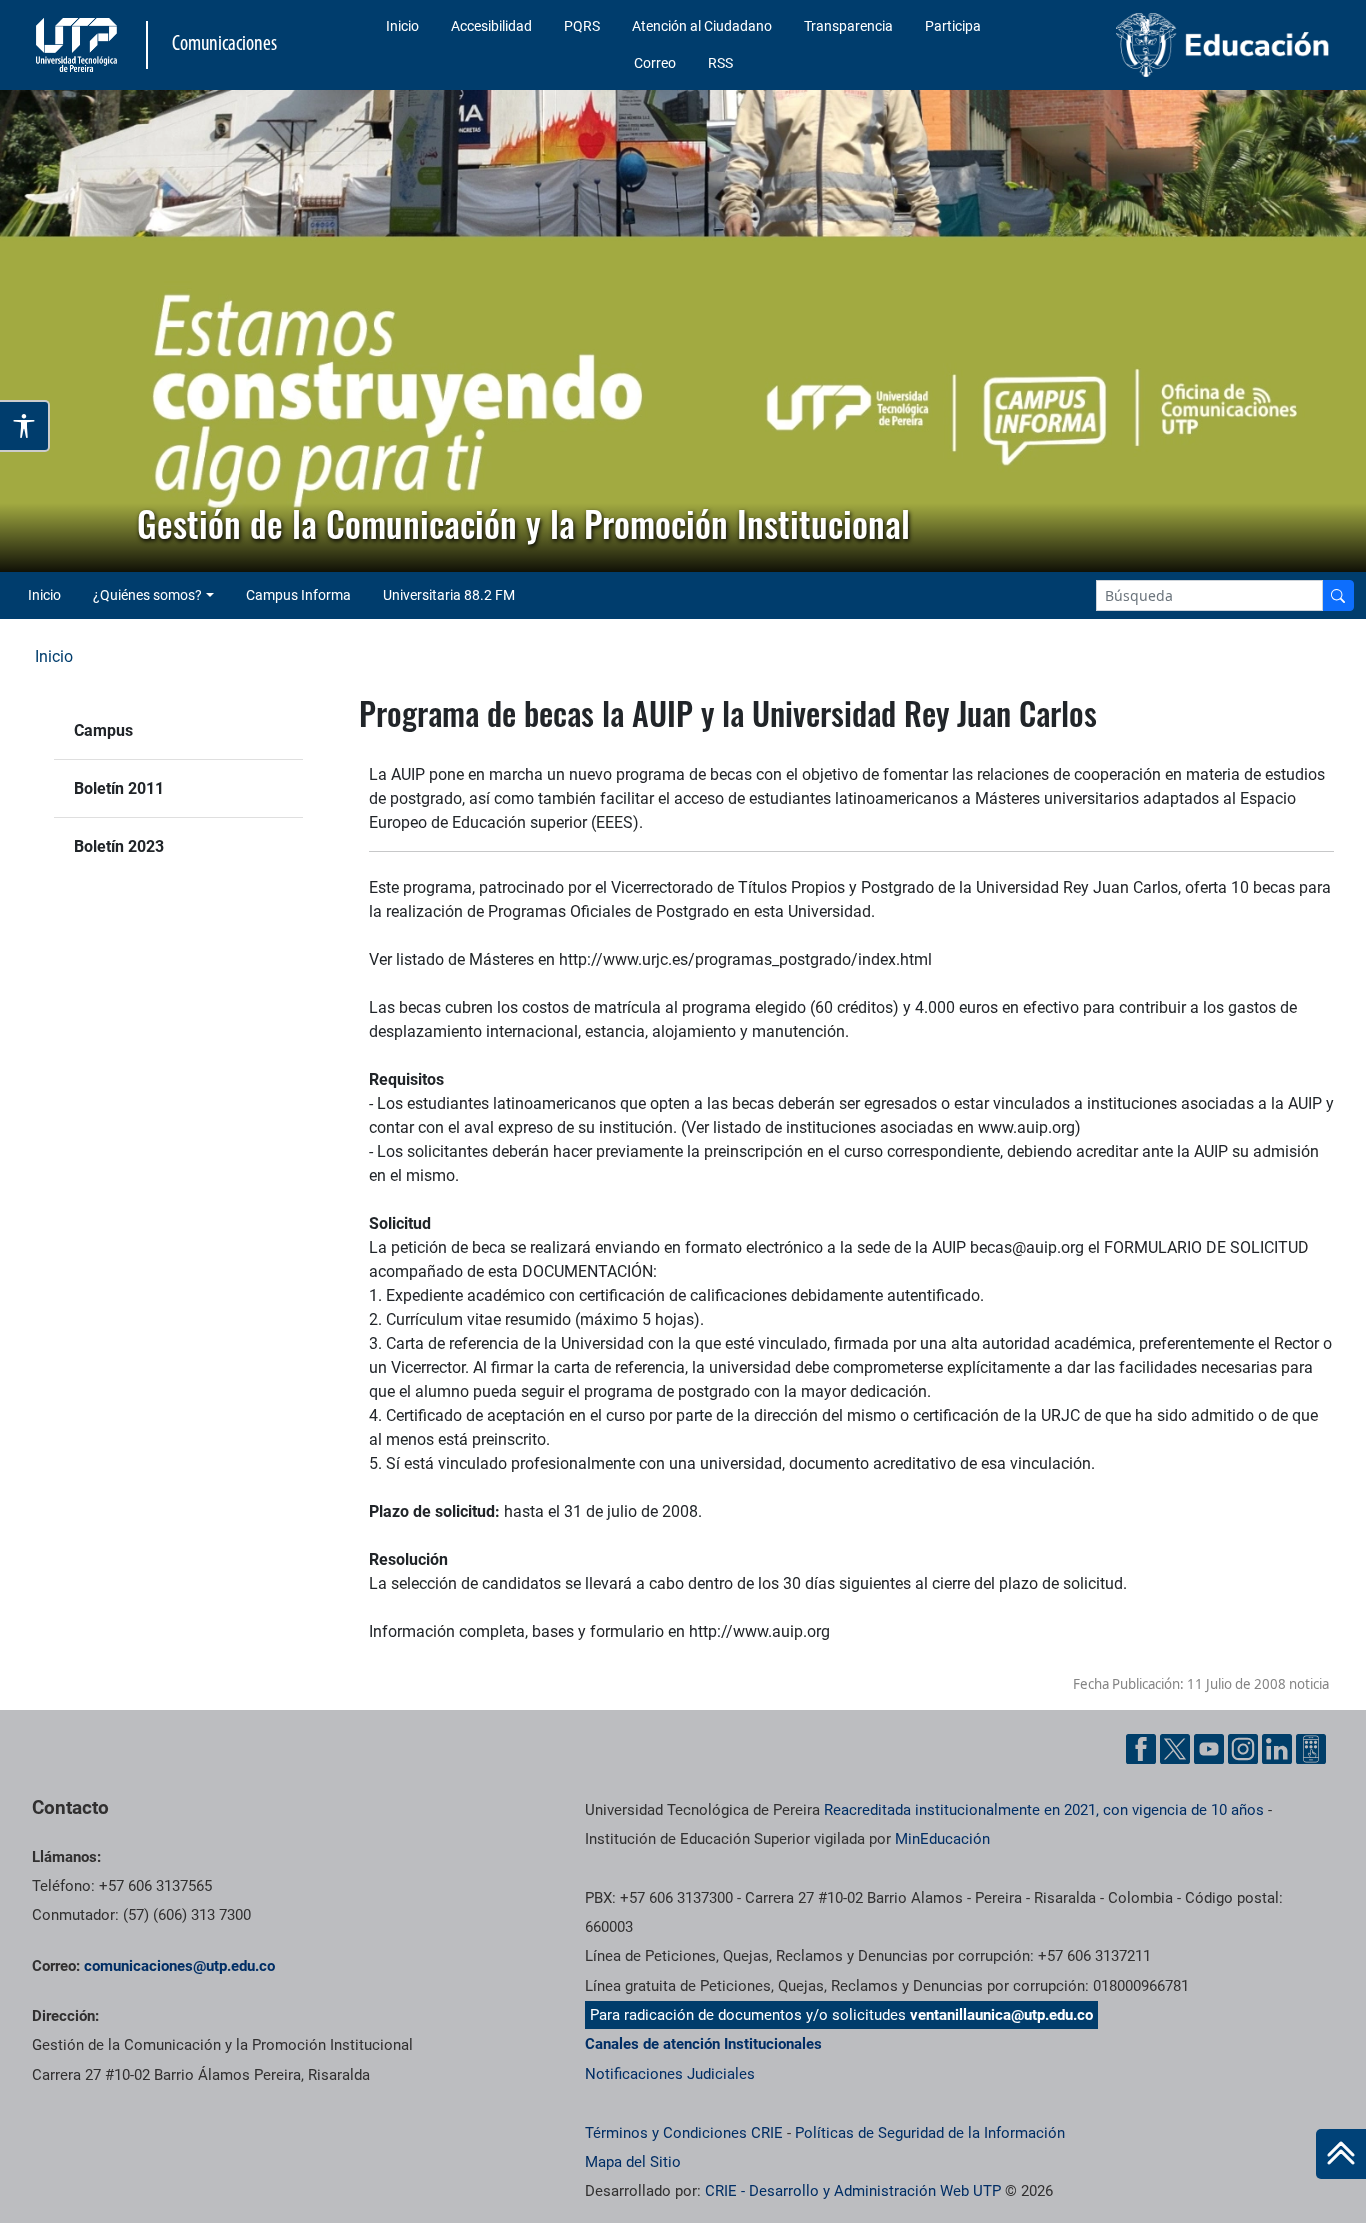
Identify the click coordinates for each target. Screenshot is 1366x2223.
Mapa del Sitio (633, 2162)
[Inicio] (1341, 2154)
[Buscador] (1338, 595)
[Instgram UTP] (1243, 1749)
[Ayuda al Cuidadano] (1311, 1749)
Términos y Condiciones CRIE (684, 2133)
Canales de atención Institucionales (703, 2044)
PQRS (582, 26)
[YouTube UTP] (1209, 1749)
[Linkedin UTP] (1277, 1749)
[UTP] (79, 45)
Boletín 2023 (119, 846)
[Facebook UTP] (1141, 1749)
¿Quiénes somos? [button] (147, 595)
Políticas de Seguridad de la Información (930, 2133)
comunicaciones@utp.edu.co (179, 1966)
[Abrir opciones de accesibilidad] (25, 426)
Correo (655, 63)
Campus (103, 730)
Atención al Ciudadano (702, 26)
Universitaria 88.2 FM (449, 595)
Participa (953, 26)
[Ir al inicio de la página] (1341, 2154)
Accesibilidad (491, 26)
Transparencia (848, 26)
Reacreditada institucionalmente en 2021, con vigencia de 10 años (1044, 1810)
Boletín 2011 (119, 788)
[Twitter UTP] (1175, 1749)
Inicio (402, 26)
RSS (720, 63)
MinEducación (942, 1839)
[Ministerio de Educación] (1187, 45)
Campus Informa (298, 595)
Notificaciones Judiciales (670, 2074)
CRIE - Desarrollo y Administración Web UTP (853, 2191)
